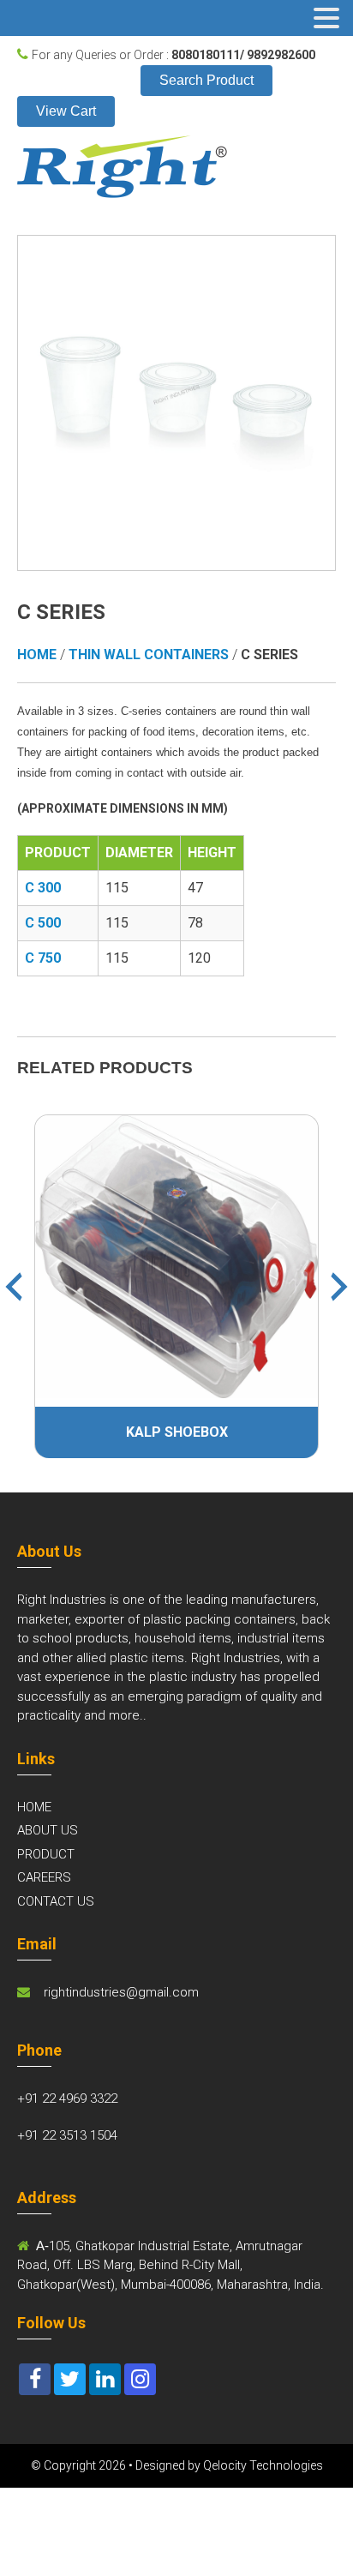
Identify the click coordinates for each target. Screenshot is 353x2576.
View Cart (66, 111)
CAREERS (44, 1877)
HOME (34, 1807)
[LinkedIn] (105, 2379)
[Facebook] (35, 2379)
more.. (128, 1715)
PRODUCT (46, 1854)
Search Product (206, 80)
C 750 (43, 958)
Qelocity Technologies (263, 2465)
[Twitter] (70, 2379)
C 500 (43, 923)
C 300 (43, 888)
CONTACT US (56, 1901)
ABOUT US (48, 1830)
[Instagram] (140, 2379)
